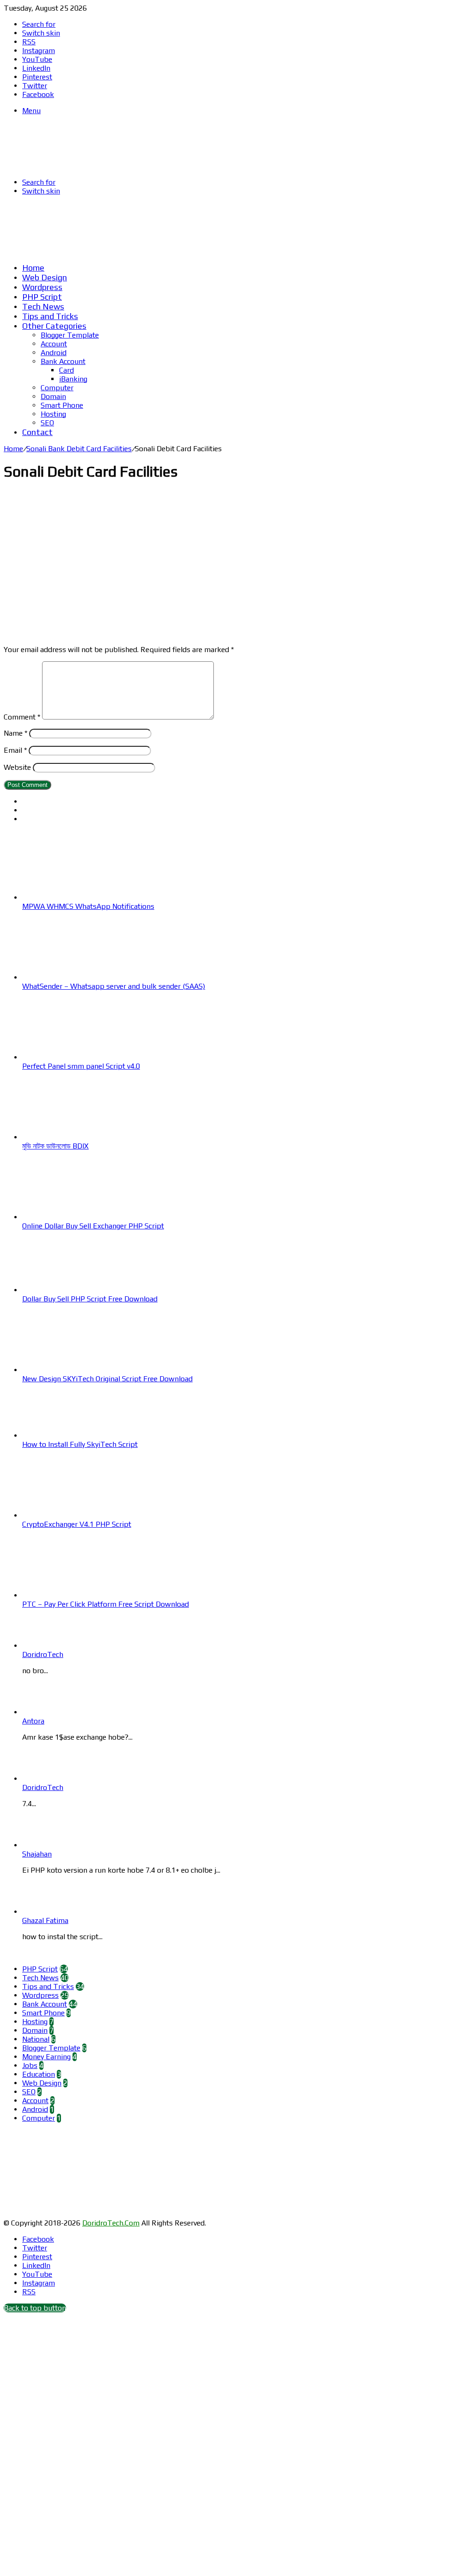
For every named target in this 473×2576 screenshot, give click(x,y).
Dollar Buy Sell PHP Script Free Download (90, 1299)
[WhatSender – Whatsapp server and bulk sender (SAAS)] (73, 977)
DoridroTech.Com (111, 2223)
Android (54, 353)
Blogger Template (70, 335)
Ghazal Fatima (45, 1920)
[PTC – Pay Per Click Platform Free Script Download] (73, 1595)
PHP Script (42, 297)
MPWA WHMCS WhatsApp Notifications (88, 906)
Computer (57, 388)
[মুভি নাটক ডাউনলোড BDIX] (73, 1137)
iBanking (73, 379)
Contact (37, 432)
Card (67, 370)
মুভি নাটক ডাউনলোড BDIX (55, 1146)
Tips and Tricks (50, 316)
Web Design (45, 277)
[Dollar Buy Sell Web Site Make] (195, 251)
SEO (47, 423)
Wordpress (42, 287)
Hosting (53, 414)
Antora (33, 1721)
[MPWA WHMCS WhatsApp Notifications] (73, 898)
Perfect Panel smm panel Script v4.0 (81, 1066)
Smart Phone (62, 405)
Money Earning (46, 2057)
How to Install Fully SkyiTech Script (80, 1444)
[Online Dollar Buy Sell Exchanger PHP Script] (73, 1217)
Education (39, 2074)
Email (15, 750)
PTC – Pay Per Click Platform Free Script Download (106, 1604)
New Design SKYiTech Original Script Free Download (107, 1379)
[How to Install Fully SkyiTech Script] (73, 1436)
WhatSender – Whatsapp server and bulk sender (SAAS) (114, 986)
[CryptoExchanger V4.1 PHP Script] (73, 1515)
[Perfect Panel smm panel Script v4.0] (73, 1057)
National (36, 2039)
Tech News (43, 306)
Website (17, 767)
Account (54, 344)
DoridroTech (43, 1654)
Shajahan (37, 1854)
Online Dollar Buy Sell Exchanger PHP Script (93, 1226)
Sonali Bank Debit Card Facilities (79, 449)
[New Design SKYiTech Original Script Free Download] (73, 1370)
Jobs (30, 2065)
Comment (22, 717)
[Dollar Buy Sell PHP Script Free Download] (73, 1290)
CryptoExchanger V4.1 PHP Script (77, 1524)
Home (33, 268)
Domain (53, 396)
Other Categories (54, 326)
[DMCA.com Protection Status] (73, 2214)
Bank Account (63, 361)
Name (15, 733)
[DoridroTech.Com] (78, 166)
